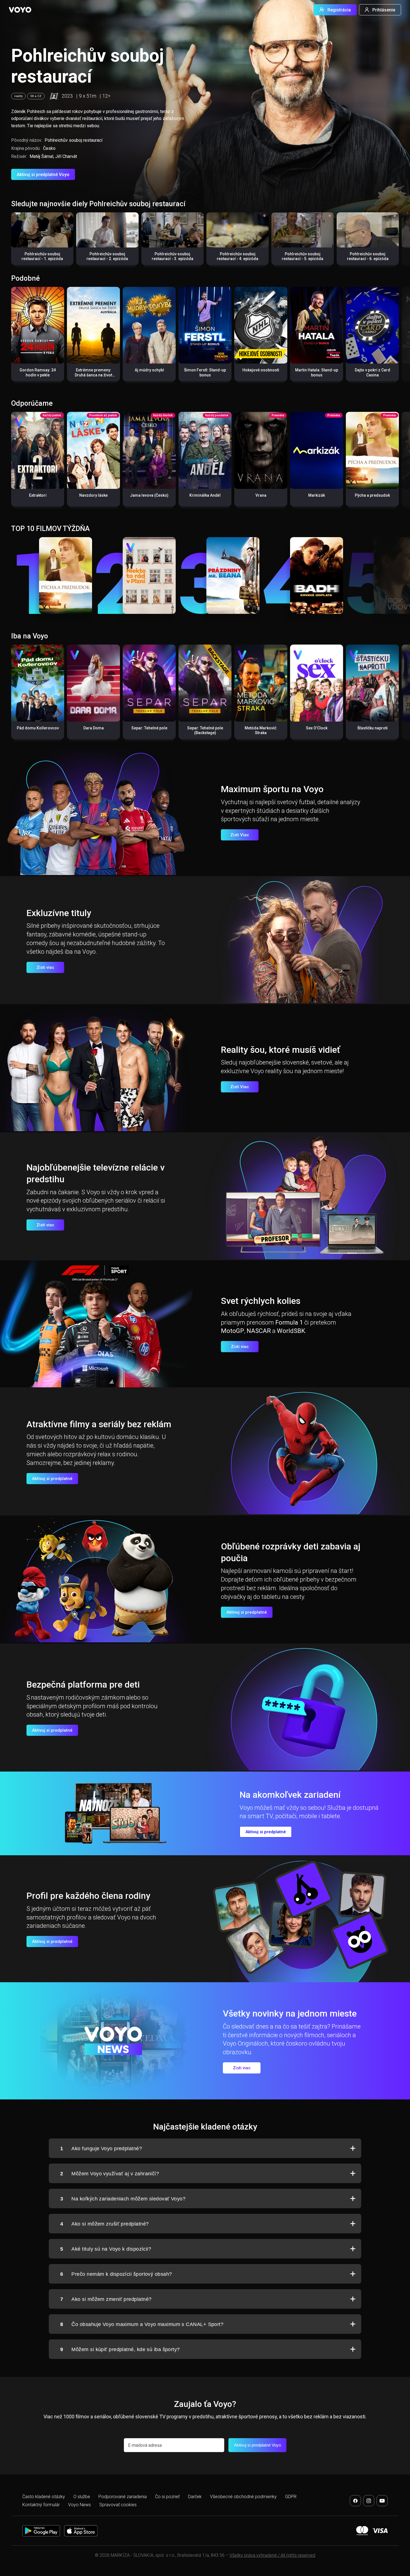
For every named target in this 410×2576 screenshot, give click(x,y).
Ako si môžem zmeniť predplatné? (106, 2299)
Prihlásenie (384, 10)
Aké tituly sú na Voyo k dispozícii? (106, 2249)
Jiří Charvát (66, 156)
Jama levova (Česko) (149, 495)
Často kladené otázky (44, 2497)
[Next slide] (400, 241)
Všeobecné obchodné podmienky (243, 2497)
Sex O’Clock (317, 728)
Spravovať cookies (118, 2505)
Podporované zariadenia (123, 2497)
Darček (195, 2497)
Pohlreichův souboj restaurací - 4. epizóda (237, 256)
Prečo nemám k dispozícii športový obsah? (116, 2274)
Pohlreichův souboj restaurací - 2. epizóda (107, 256)
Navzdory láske (93, 495)
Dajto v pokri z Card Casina (372, 373)
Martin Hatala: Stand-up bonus (317, 373)
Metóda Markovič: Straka (261, 730)
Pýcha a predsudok (372, 495)
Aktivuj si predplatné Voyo (43, 175)
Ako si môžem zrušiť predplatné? (104, 2224)
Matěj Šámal (41, 156)
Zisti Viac (240, 835)
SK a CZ (36, 96)
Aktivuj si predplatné (52, 1479)
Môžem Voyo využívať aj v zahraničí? (110, 2174)
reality (18, 96)
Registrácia (339, 10)
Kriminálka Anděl (205, 495)
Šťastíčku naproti (372, 728)
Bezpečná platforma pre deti (83, 1685)
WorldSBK (291, 1331)
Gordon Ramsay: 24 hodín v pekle (38, 373)
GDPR (291, 2497)
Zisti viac (45, 967)
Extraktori (38, 495)
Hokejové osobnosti (261, 370)
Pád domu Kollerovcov (38, 728)
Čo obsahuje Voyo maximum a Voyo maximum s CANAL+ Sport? (142, 2324)
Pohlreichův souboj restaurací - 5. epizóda (302, 256)
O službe (82, 2497)
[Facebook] (355, 2501)
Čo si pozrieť (167, 2497)
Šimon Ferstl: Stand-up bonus (205, 373)
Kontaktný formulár (41, 2505)
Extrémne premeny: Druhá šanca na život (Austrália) (93, 375)
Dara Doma (94, 728)
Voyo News (79, 2505)
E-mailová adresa (145, 2445)
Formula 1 (289, 1322)
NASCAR (259, 1331)
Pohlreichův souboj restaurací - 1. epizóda (42, 256)
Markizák (317, 495)
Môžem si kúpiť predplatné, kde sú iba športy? (120, 2349)
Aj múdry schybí (149, 370)
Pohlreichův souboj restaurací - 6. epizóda (368, 256)
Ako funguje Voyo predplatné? (101, 2149)
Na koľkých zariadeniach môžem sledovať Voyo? (123, 2199)
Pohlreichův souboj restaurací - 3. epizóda (173, 256)
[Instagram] (369, 2501)
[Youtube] (382, 2501)
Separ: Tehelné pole (149, 728)
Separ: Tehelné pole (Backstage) (205, 730)
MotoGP (232, 1331)
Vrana (261, 495)
